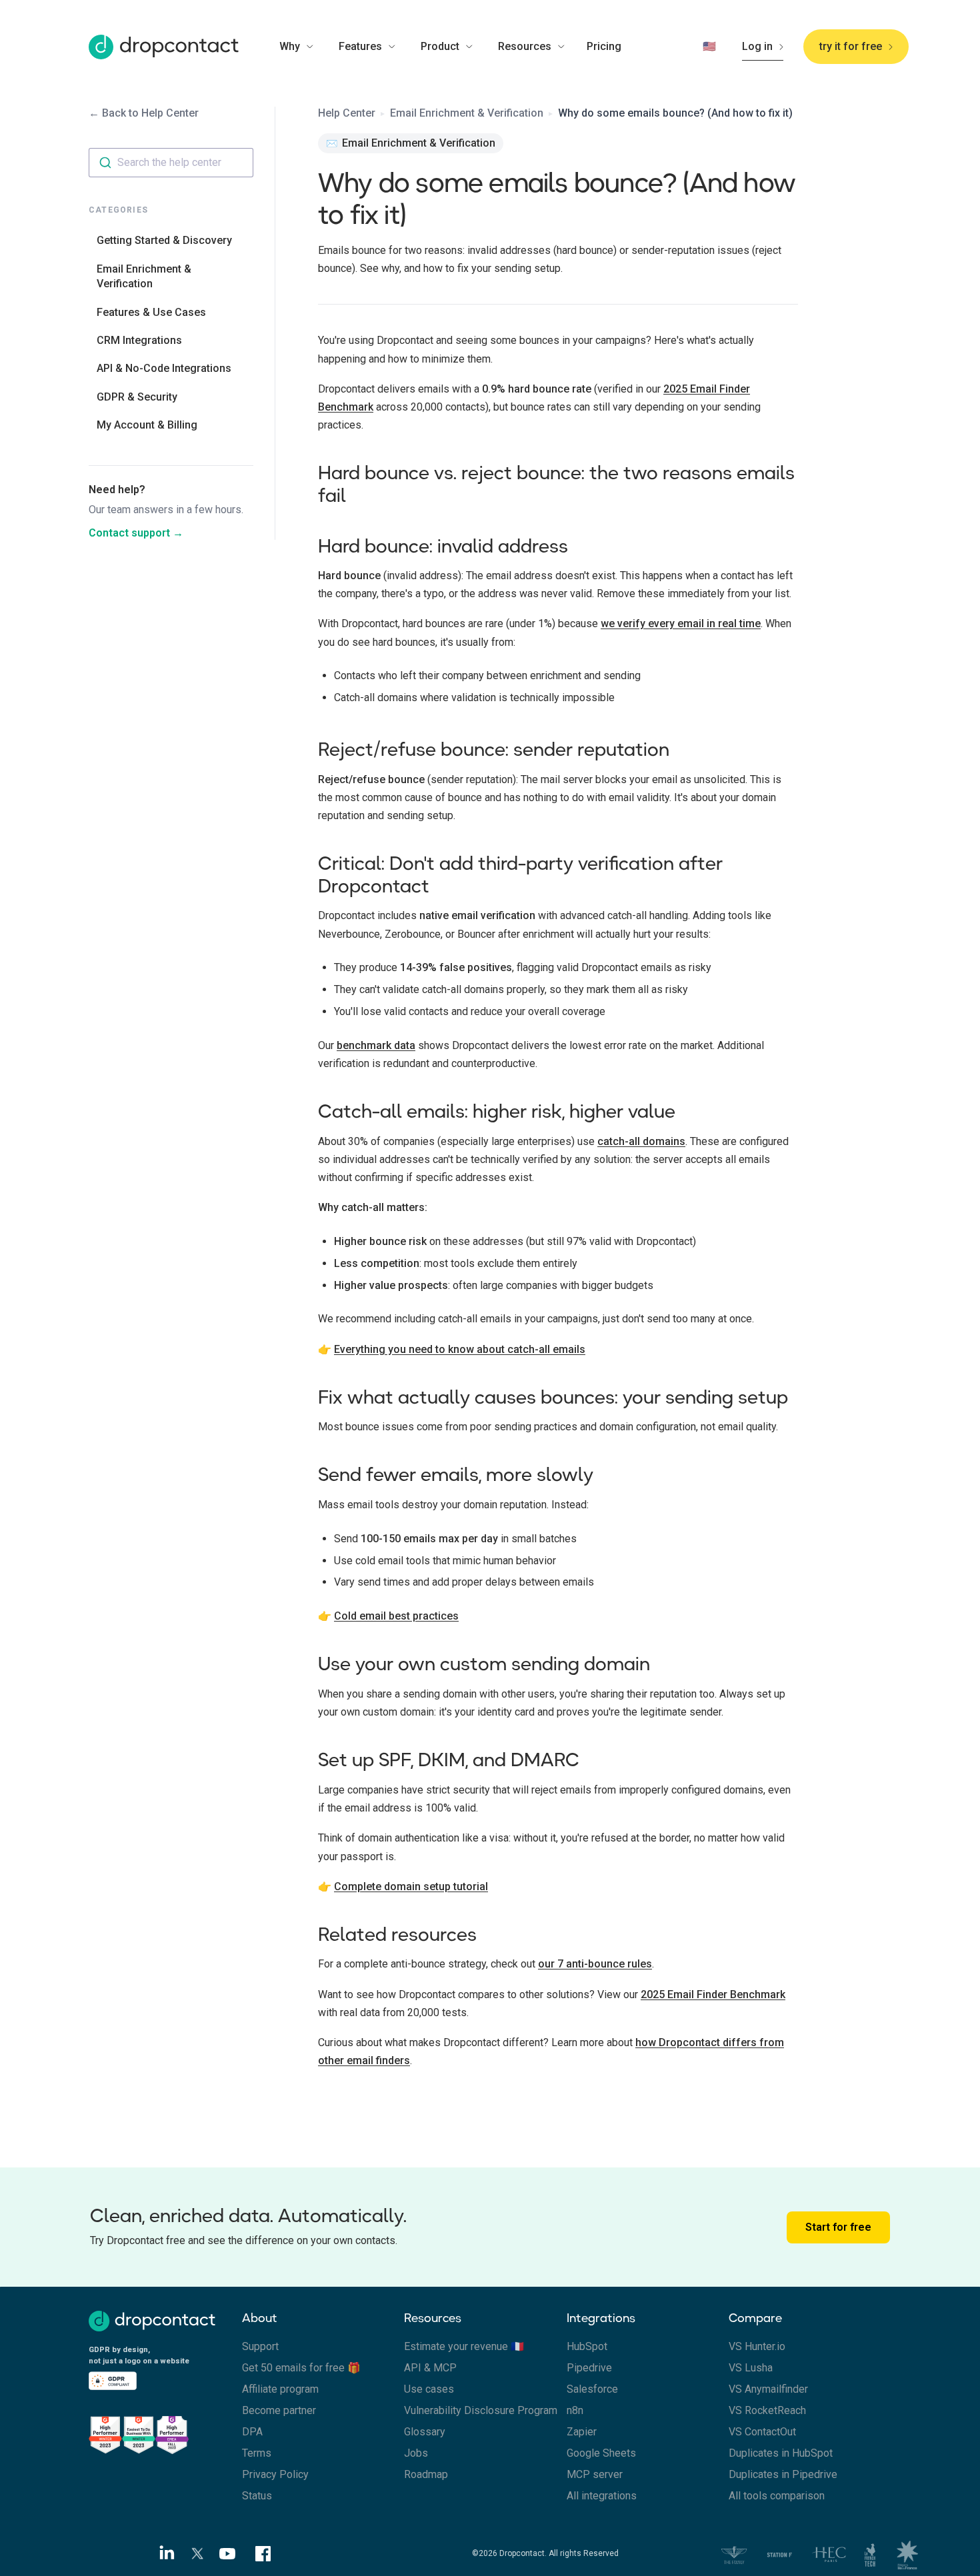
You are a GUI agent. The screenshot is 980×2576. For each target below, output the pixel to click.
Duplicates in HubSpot (781, 2453)
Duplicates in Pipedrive (783, 2474)
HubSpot (587, 2346)
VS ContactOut (762, 2432)
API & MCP (430, 2368)
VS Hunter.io (757, 2346)
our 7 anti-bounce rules (595, 1964)
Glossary (425, 2432)
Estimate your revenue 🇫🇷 (464, 2346)
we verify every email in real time (681, 624)
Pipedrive (589, 2368)
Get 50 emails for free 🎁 (301, 2368)
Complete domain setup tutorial (411, 1887)
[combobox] (171, 163)
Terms (257, 2453)
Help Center (347, 113)
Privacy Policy (275, 2474)
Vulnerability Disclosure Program (481, 2410)
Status (257, 2496)
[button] (304, 47)
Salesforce (592, 2389)
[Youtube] (232, 2553)
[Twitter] (198, 2554)
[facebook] (263, 2554)
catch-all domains (641, 1141)
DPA (252, 2432)
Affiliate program (280, 2389)
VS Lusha (751, 2368)
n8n (575, 2410)
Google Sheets (601, 2453)
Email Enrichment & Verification (467, 113)
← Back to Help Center (144, 113)
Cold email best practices (396, 1616)
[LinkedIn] (163, 2553)
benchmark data (376, 1045)
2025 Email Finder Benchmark (713, 1994)
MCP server (595, 2474)
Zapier (582, 2432)
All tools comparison (777, 2496)
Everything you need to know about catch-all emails (460, 1349)
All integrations (602, 2496)
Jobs (416, 2453)
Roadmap (426, 2474)
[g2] (165, 2433)
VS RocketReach (767, 2410)
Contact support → (136, 533)
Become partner (279, 2410)
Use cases (429, 2389)
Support (260, 2346)
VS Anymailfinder (768, 2389)
